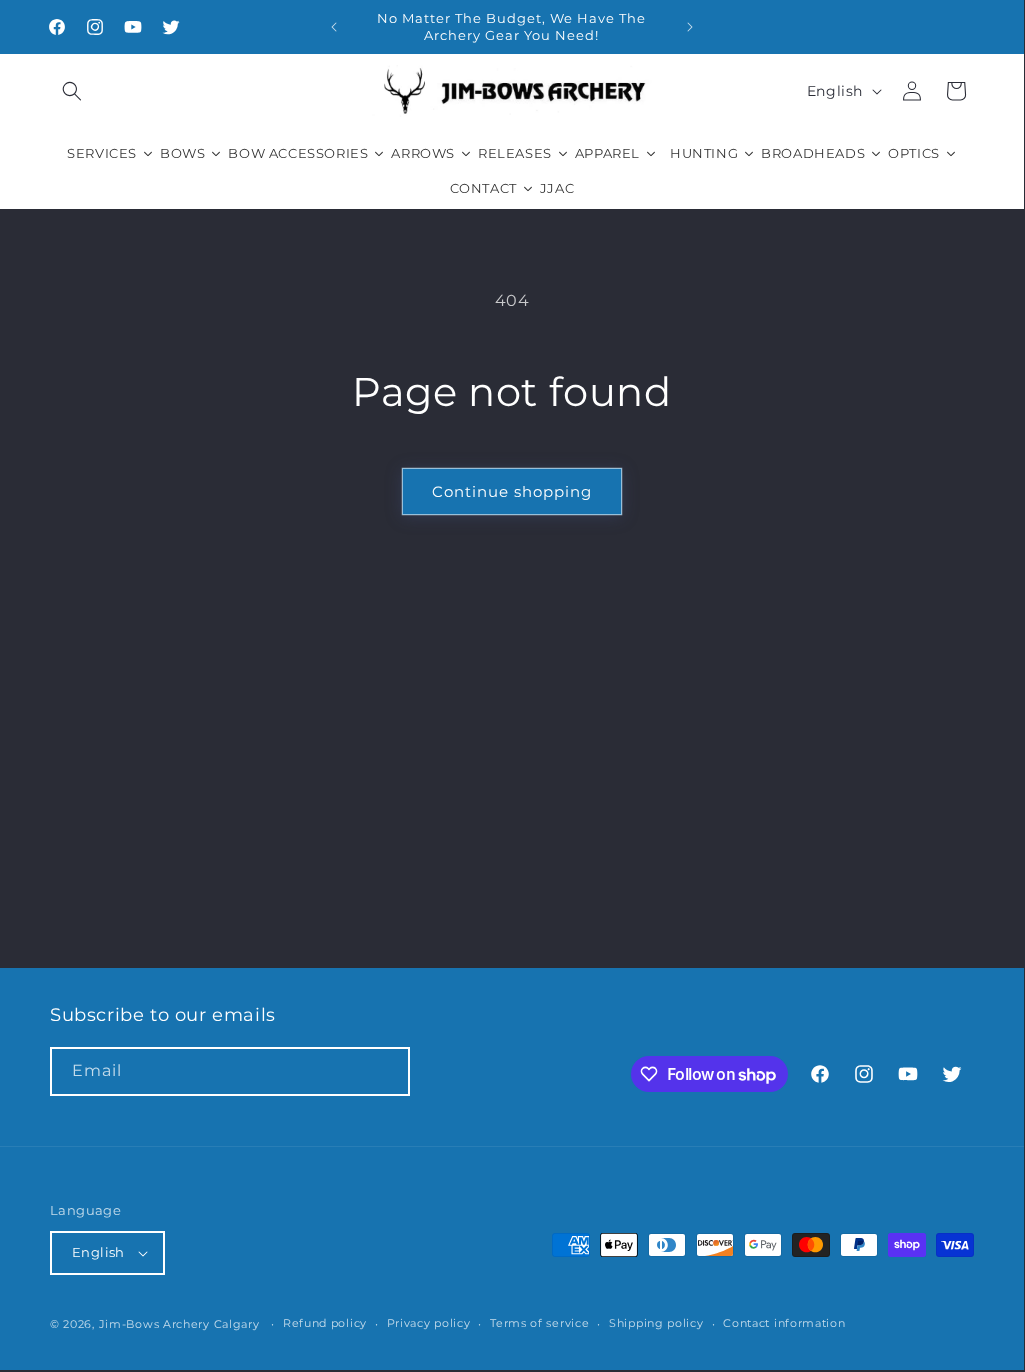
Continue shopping (512, 491)
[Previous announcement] (334, 27)
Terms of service (539, 1323)
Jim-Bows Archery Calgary (179, 1324)
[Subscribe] (386, 1071)
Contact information (784, 1323)
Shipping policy (656, 1323)
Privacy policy (429, 1323)
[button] (72, 91)
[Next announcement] (690, 27)
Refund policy (325, 1323)
